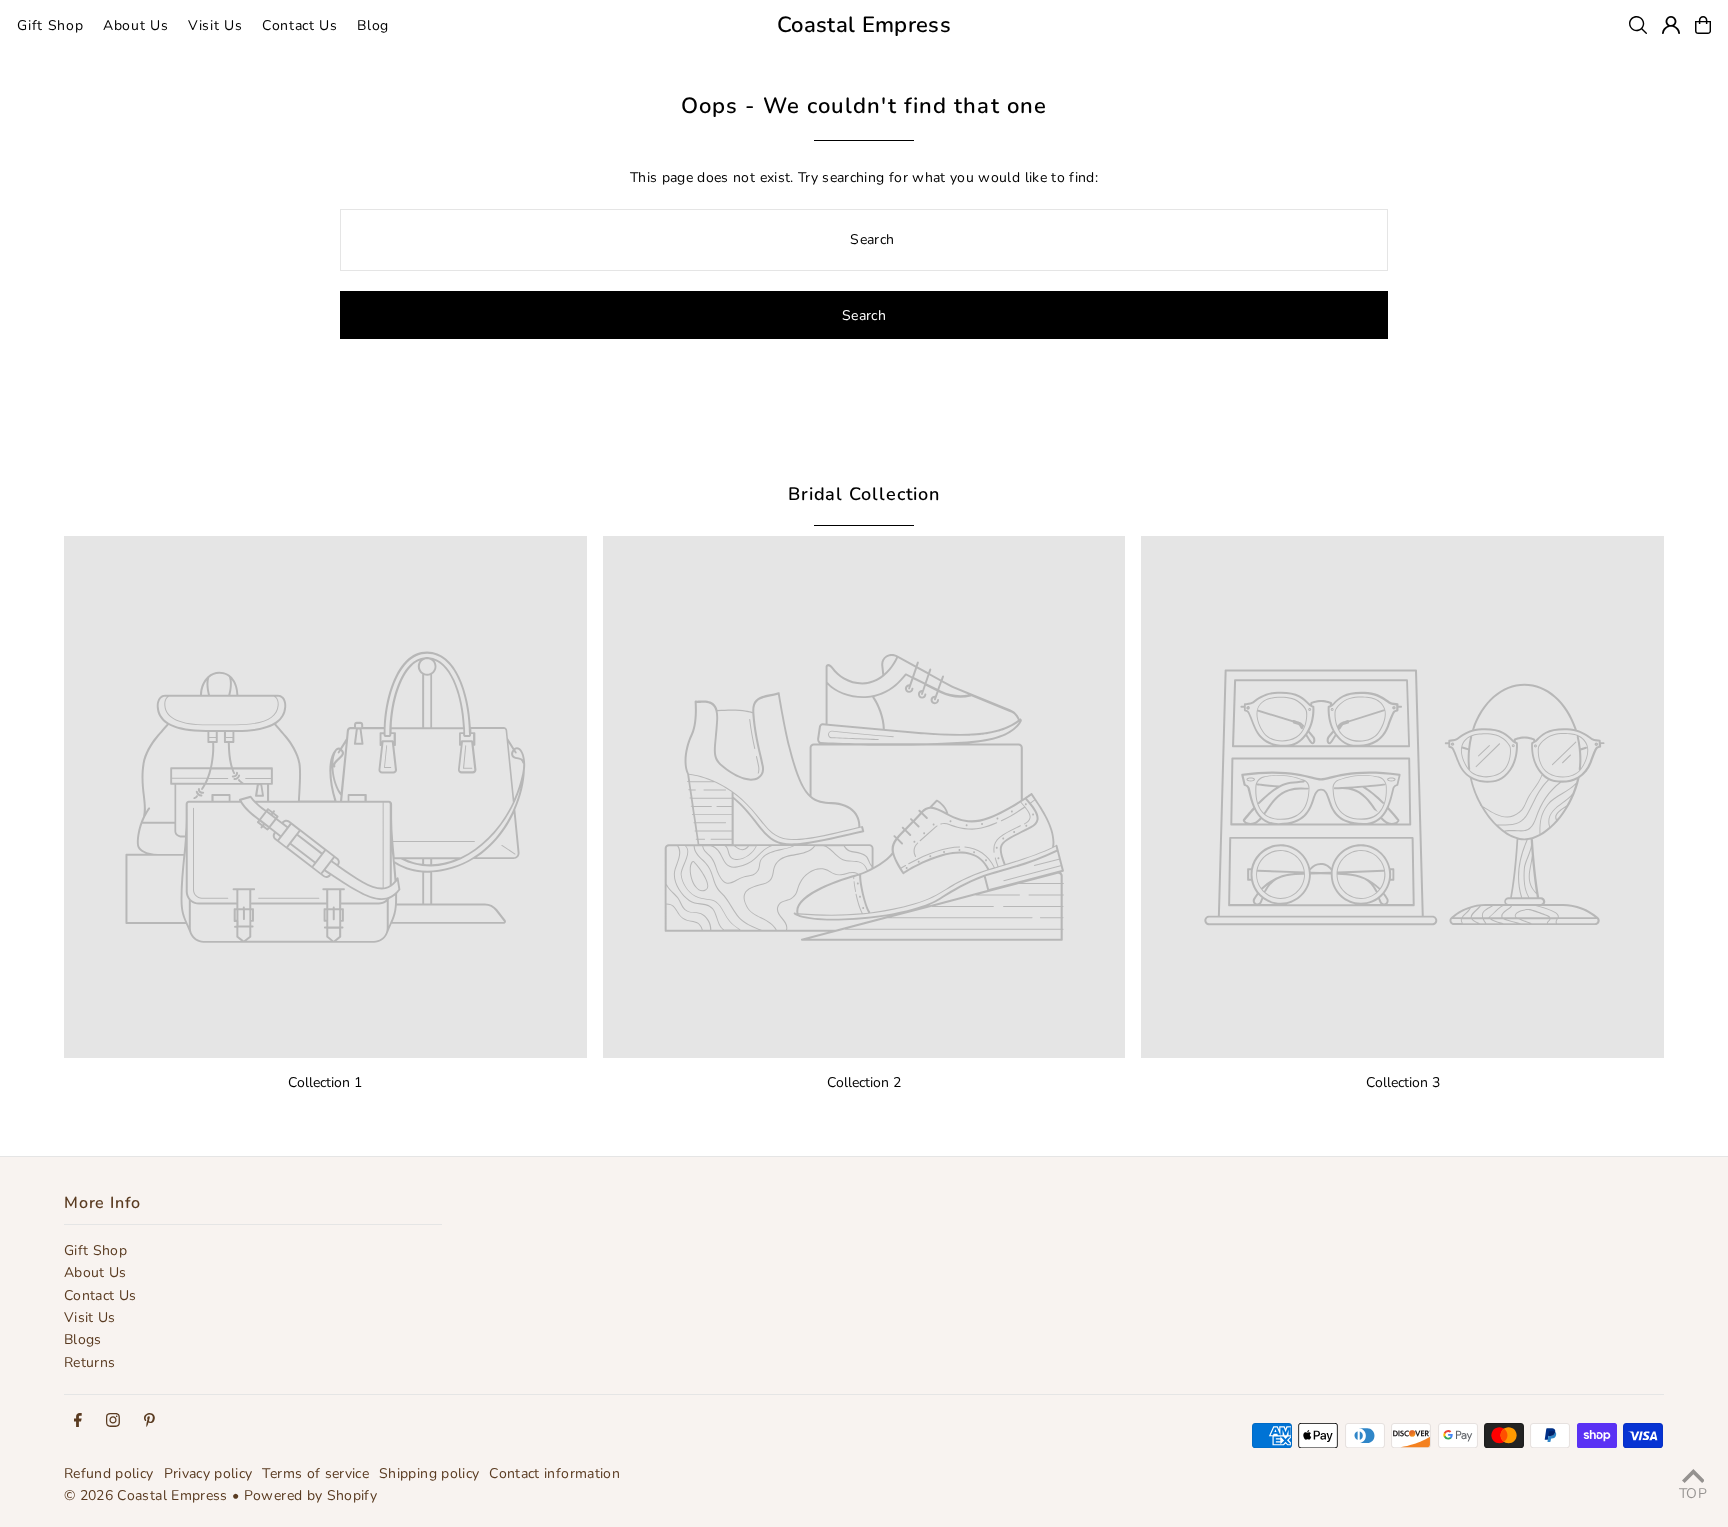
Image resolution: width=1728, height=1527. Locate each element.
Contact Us (100, 1295)
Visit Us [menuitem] (215, 25)
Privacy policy (208, 1473)
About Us (95, 1272)
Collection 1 (325, 1082)
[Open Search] (1638, 25)
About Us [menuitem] (136, 25)
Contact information (554, 1473)
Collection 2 (864, 1082)
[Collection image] (325, 797)
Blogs (83, 1339)
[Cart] (1703, 25)
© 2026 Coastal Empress (146, 1495)
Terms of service (315, 1473)
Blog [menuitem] (373, 25)
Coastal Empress (864, 25)
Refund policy (109, 1473)
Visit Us (90, 1317)
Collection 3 (1403, 1082)
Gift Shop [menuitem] (50, 25)
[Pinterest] (149, 1421)
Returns (89, 1362)
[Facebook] (78, 1421)
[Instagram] (113, 1421)
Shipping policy (429, 1473)
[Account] (1671, 25)
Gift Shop (95, 1250)
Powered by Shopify (310, 1495)
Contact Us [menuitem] (300, 25)
